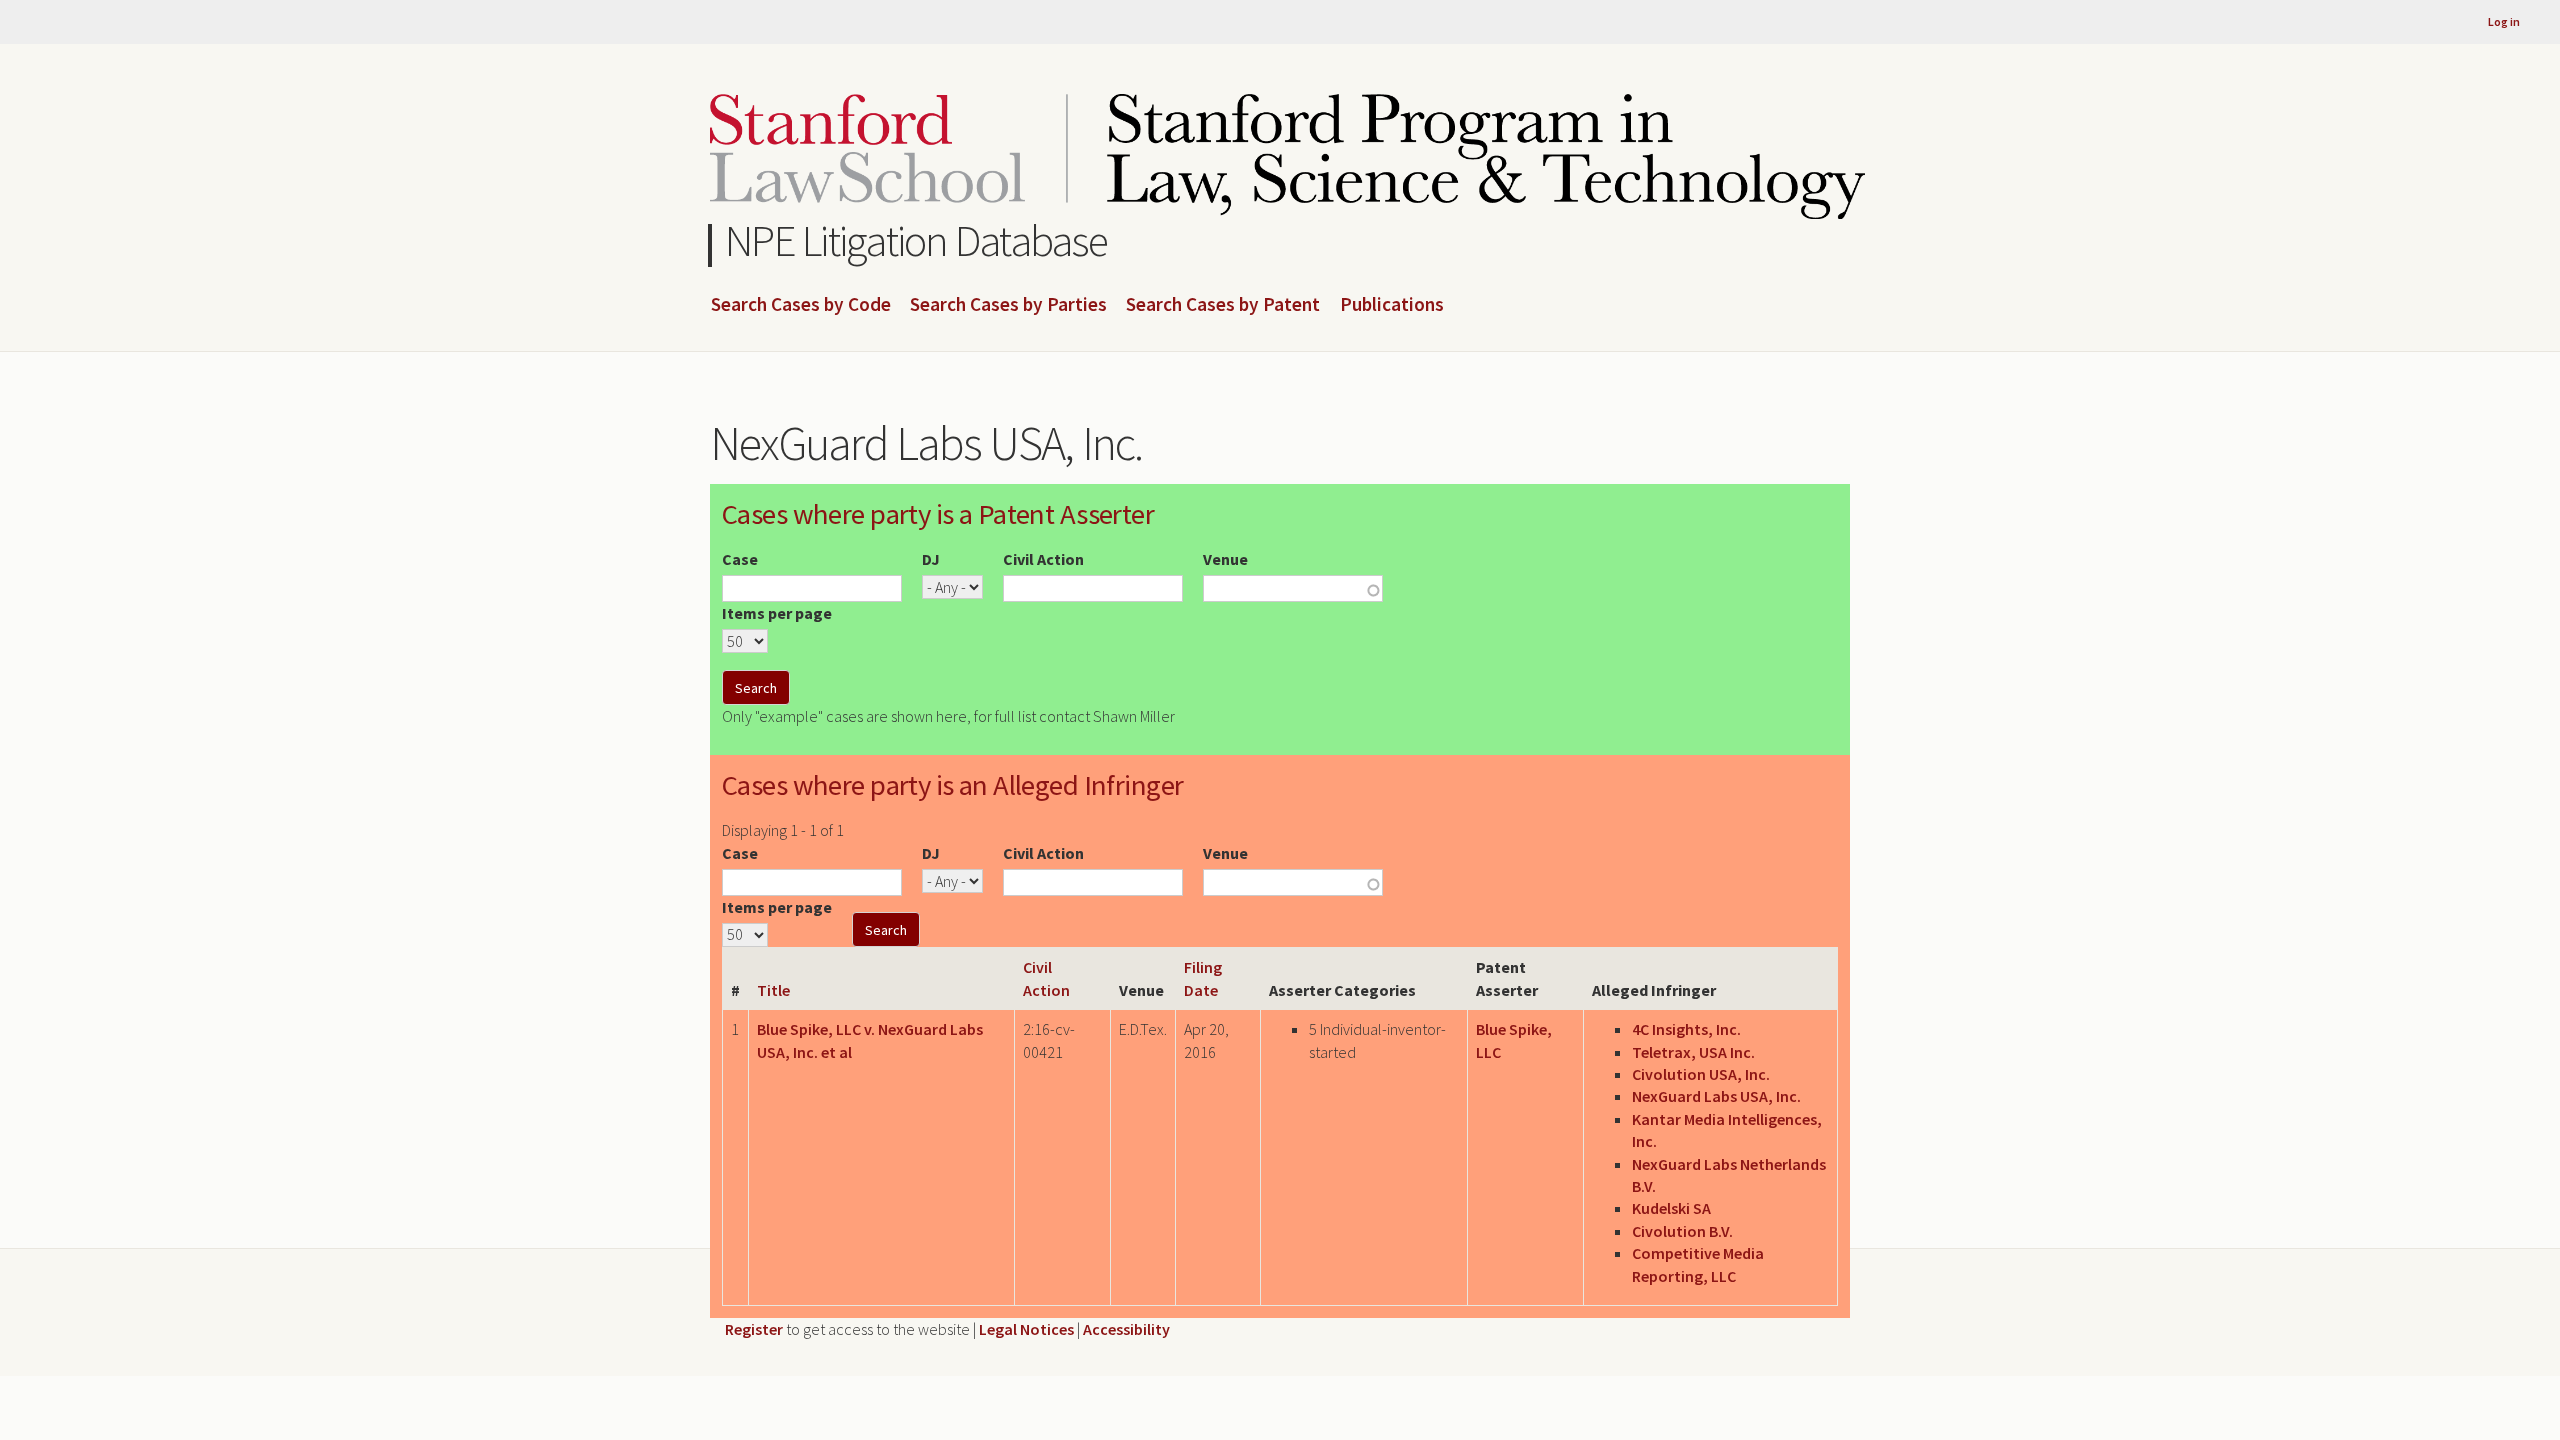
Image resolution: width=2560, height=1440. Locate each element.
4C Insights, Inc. (1686, 1029)
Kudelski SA (1671, 1208)
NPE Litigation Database (916, 240)
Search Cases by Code (801, 305)
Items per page (777, 613)
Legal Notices (1026, 1329)
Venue (1225, 559)
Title (773, 990)
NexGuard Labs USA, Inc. (1716, 1096)
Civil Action (1043, 559)
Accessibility (1126, 1329)
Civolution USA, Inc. (1701, 1074)
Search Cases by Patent (1223, 305)
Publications (1392, 305)
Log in (2504, 21)
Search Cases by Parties (1008, 305)
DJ (931, 559)
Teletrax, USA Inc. (1693, 1052)
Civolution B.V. (1682, 1231)
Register (754, 1329)
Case (740, 559)
